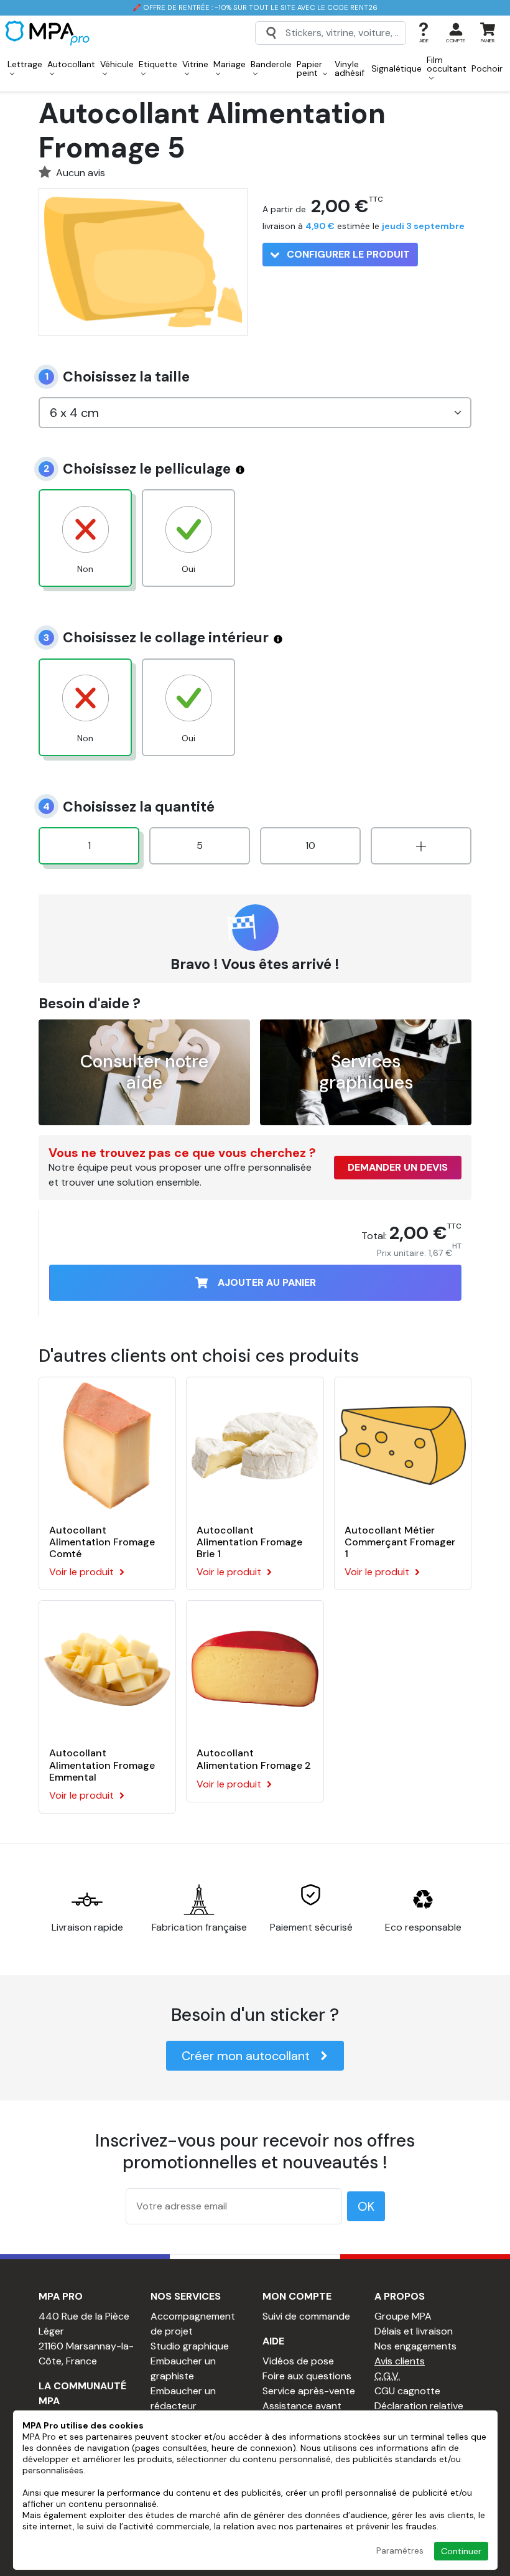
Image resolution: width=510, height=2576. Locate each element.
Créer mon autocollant (246, 2056)
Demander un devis (398, 1167)
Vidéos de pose (298, 2361)
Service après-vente (309, 2391)
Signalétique (396, 68)
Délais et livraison (414, 2331)
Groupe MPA (403, 2316)
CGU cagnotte (407, 2391)
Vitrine (195, 64)
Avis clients (400, 2361)
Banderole (271, 64)
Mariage (229, 64)
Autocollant (71, 64)
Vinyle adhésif (350, 68)
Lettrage (25, 64)
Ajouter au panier (267, 1282)
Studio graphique (190, 2346)
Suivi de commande (306, 2316)
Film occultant (447, 64)
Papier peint (309, 68)
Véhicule (117, 64)
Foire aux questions (307, 2376)
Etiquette (158, 64)
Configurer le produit (347, 254)
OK (366, 2206)
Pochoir (487, 68)
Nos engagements (415, 2346)
